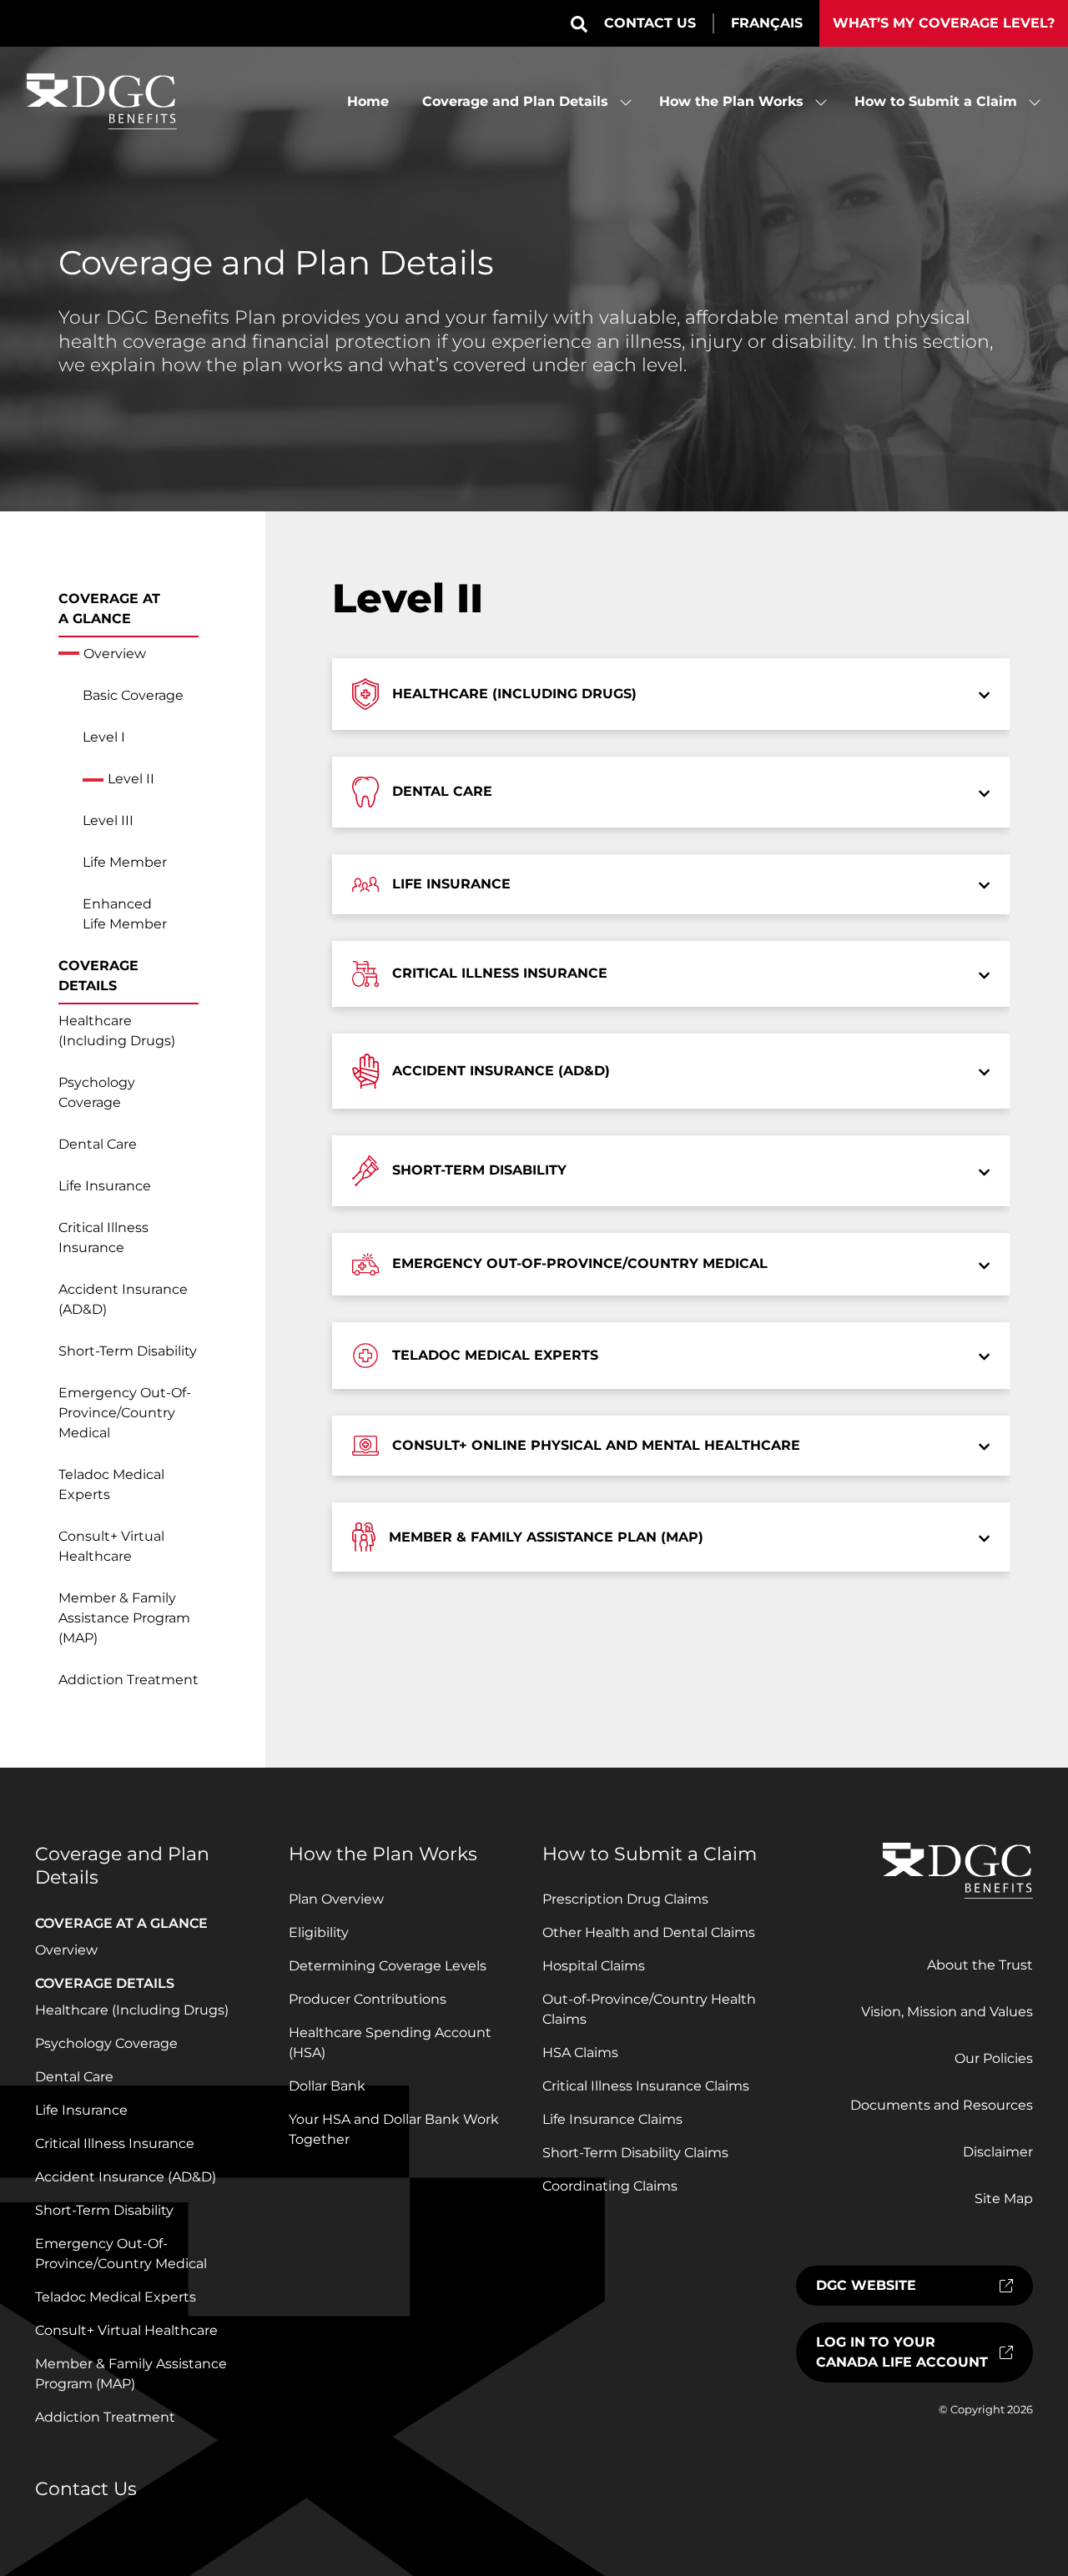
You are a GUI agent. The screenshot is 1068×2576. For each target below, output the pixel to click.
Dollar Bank (327, 2086)
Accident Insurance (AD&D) (123, 1299)
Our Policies (994, 2058)
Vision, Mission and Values (947, 2012)
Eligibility (319, 1932)
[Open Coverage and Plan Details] (626, 102)
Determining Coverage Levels (388, 1966)
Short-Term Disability (128, 1351)
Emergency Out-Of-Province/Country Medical (125, 1413)
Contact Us (650, 23)
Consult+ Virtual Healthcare (111, 1546)
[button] (579, 24)
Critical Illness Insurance (103, 1238)
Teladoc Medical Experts (111, 1484)
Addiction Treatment (128, 1680)
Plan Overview (336, 1899)
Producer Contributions (368, 1999)
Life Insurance (105, 1186)
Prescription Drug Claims (625, 1899)
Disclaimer (998, 2152)
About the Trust (980, 1965)
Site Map (1004, 2199)
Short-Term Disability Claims (635, 2153)
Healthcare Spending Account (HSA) (390, 2043)
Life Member (125, 862)
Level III (108, 820)
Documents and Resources (942, 2105)
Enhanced (125, 914)
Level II (131, 779)
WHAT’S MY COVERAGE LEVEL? (944, 23)
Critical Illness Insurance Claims (646, 2086)
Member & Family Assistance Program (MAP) (124, 1618)
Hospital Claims (594, 1966)
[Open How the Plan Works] (821, 102)
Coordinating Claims (610, 2186)
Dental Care (98, 1144)
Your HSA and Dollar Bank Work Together (394, 2129)
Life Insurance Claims (612, 2119)
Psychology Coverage (97, 1092)
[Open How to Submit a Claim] (1035, 102)
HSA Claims (580, 2053)
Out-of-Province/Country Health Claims (649, 2009)
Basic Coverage (133, 695)
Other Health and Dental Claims (649, 1932)
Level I (104, 737)
